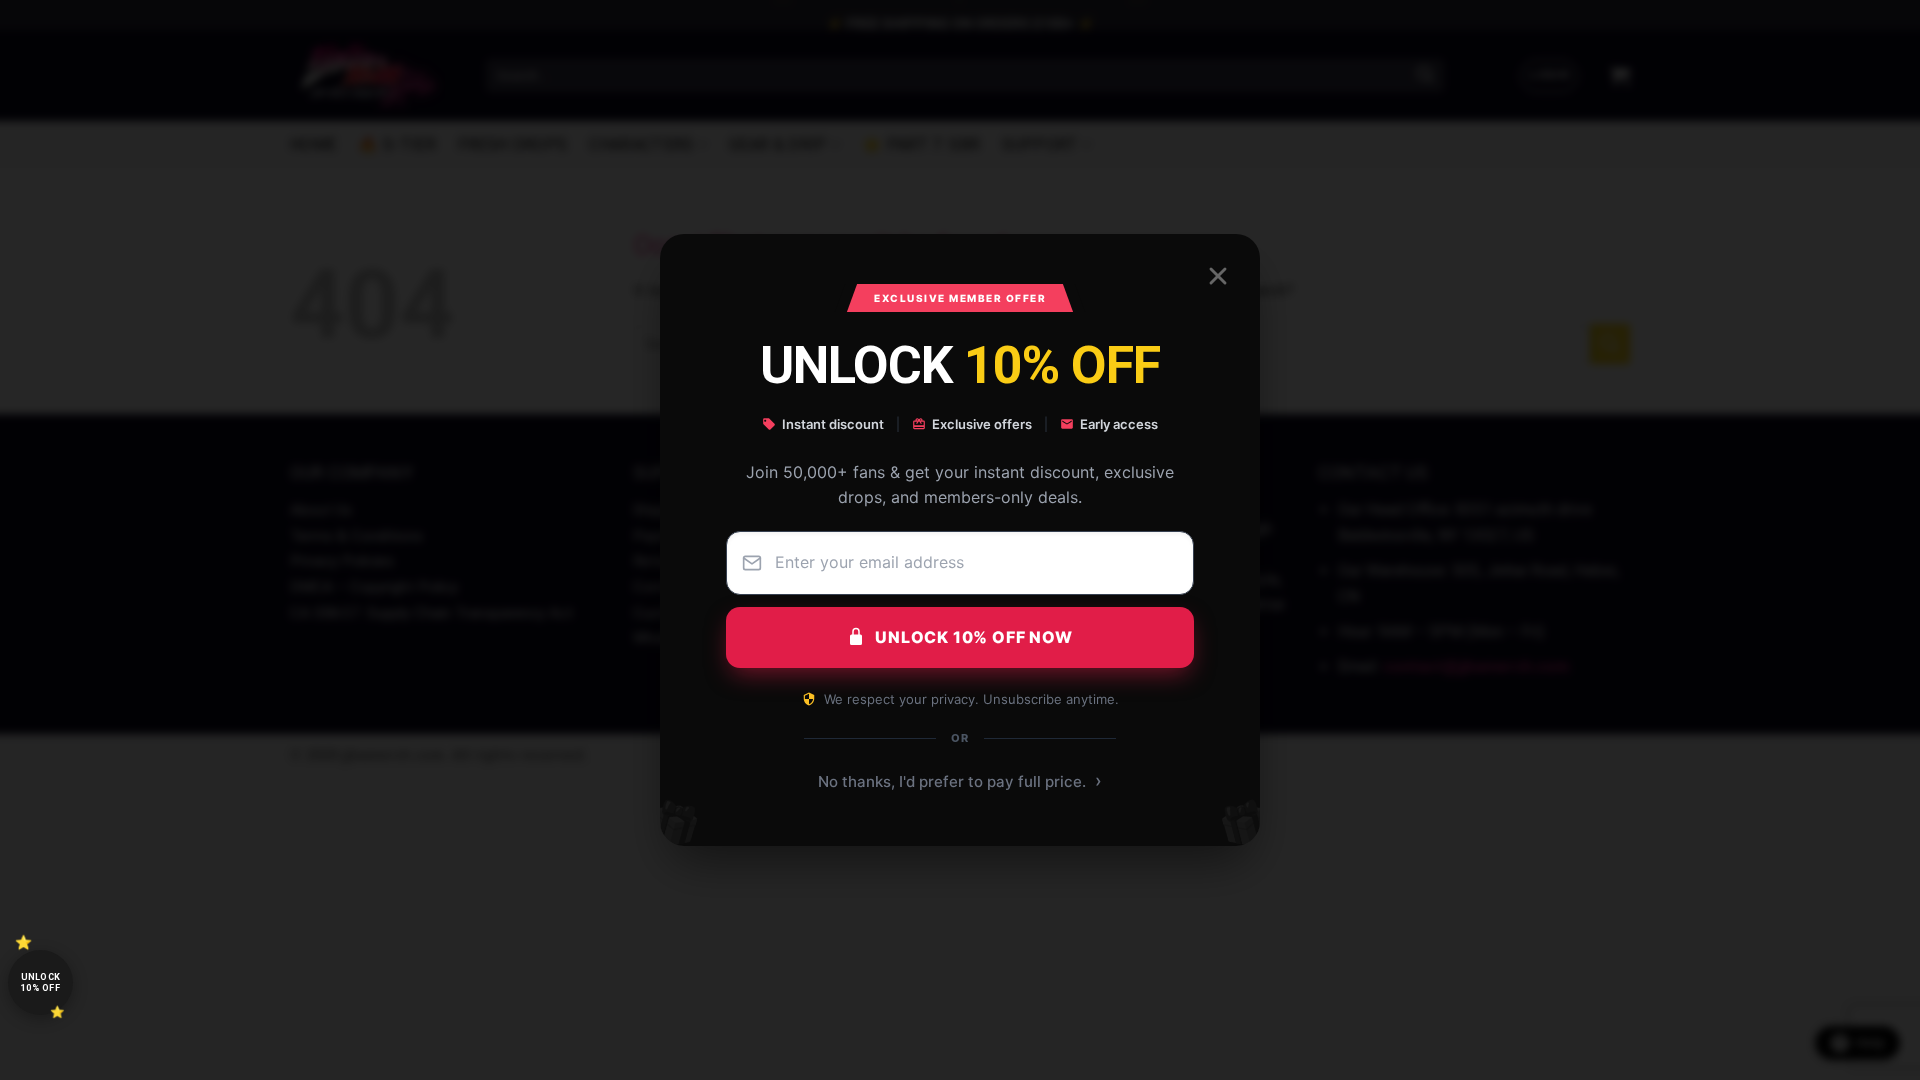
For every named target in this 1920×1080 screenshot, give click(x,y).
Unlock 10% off (41, 982)
